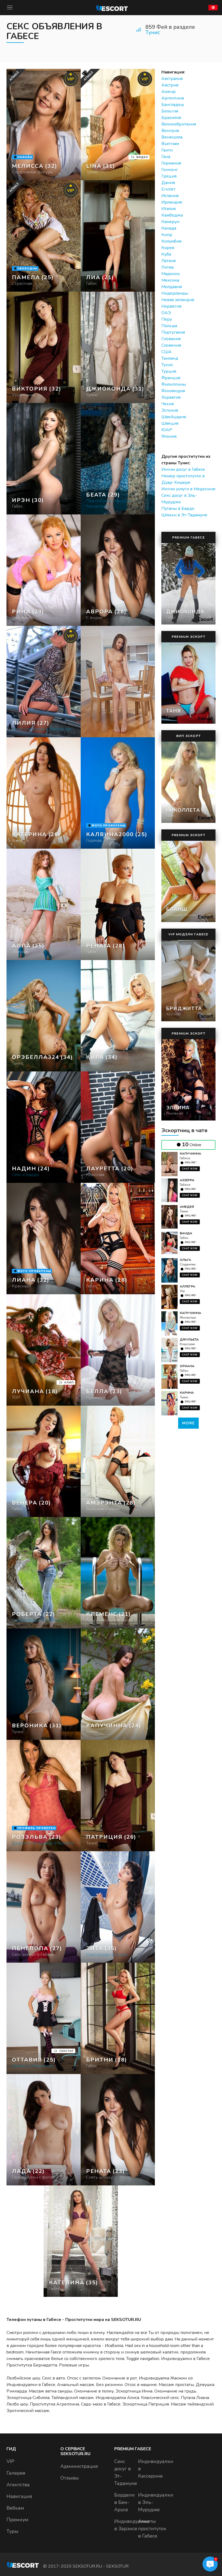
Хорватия (171, 397)
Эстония (170, 410)
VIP (10, 2461)
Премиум (17, 2520)
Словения (171, 345)
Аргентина (173, 98)
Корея (168, 248)
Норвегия (171, 306)
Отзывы (70, 2478)
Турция (169, 371)
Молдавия (172, 287)
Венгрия (170, 131)
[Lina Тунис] (118, 125)
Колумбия (171, 241)
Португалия (173, 332)
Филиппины (174, 384)
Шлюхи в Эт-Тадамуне (184, 515)
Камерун (170, 222)
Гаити (167, 150)
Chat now (190, 1169)
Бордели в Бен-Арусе (125, 2502)
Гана (166, 157)
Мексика (170, 280)
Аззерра (187, 1180)
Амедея (187, 1207)
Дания (168, 183)
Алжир (169, 92)
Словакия (171, 339)
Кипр (167, 235)
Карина (187, 1393)
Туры (12, 2531)
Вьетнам (170, 144)
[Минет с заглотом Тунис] (44, 347)
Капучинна (190, 1154)
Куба (166, 254)
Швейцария (174, 417)
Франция (171, 378)
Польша (169, 326)
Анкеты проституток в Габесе (152, 2529)
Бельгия (170, 111)
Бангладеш (173, 105)
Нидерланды (175, 293)
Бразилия (171, 118)
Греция (169, 176)
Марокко (171, 274)
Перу (167, 319)
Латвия (169, 261)
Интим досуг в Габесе (183, 469)
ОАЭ (166, 313)
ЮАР (167, 430)
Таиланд (170, 358)
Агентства (18, 2485)
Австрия (170, 85)
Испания (170, 196)
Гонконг (170, 170)
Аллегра (187, 1286)
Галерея (16, 2473)
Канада (169, 228)
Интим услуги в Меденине (188, 489)
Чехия (168, 404)
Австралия (172, 79)
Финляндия (173, 391)
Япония (169, 436)
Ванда (186, 1233)
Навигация (19, 2496)
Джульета (189, 1339)
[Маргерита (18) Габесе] (44, 125)
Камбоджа (172, 215)
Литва (167, 267)
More (188, 1423)
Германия (171, 163)
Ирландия (172, 202)
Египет (168, 189)
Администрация (79, 2466)
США (166, 352)
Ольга (185, 1260)
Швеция (170, 423)
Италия (169, 209)
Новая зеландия (178, 300)
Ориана (187, 1366)
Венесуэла (172, 137)
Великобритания (179, 124)
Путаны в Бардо (178, 508)
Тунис (153, 32)
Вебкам (15, 2508)
